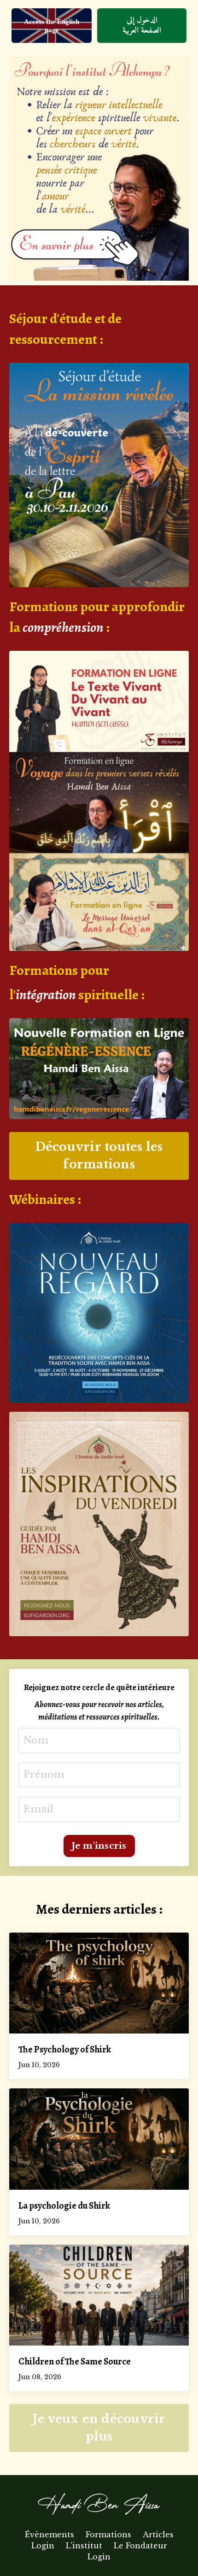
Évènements (49, 2535)
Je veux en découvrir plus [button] (99, 2428)
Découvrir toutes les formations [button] (99, 1156)
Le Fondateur (140, 2546)
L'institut (85, 2546)
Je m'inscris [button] (99, 1846)
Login (43, 2546)
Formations (108, 2535)
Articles (158, 2535)
